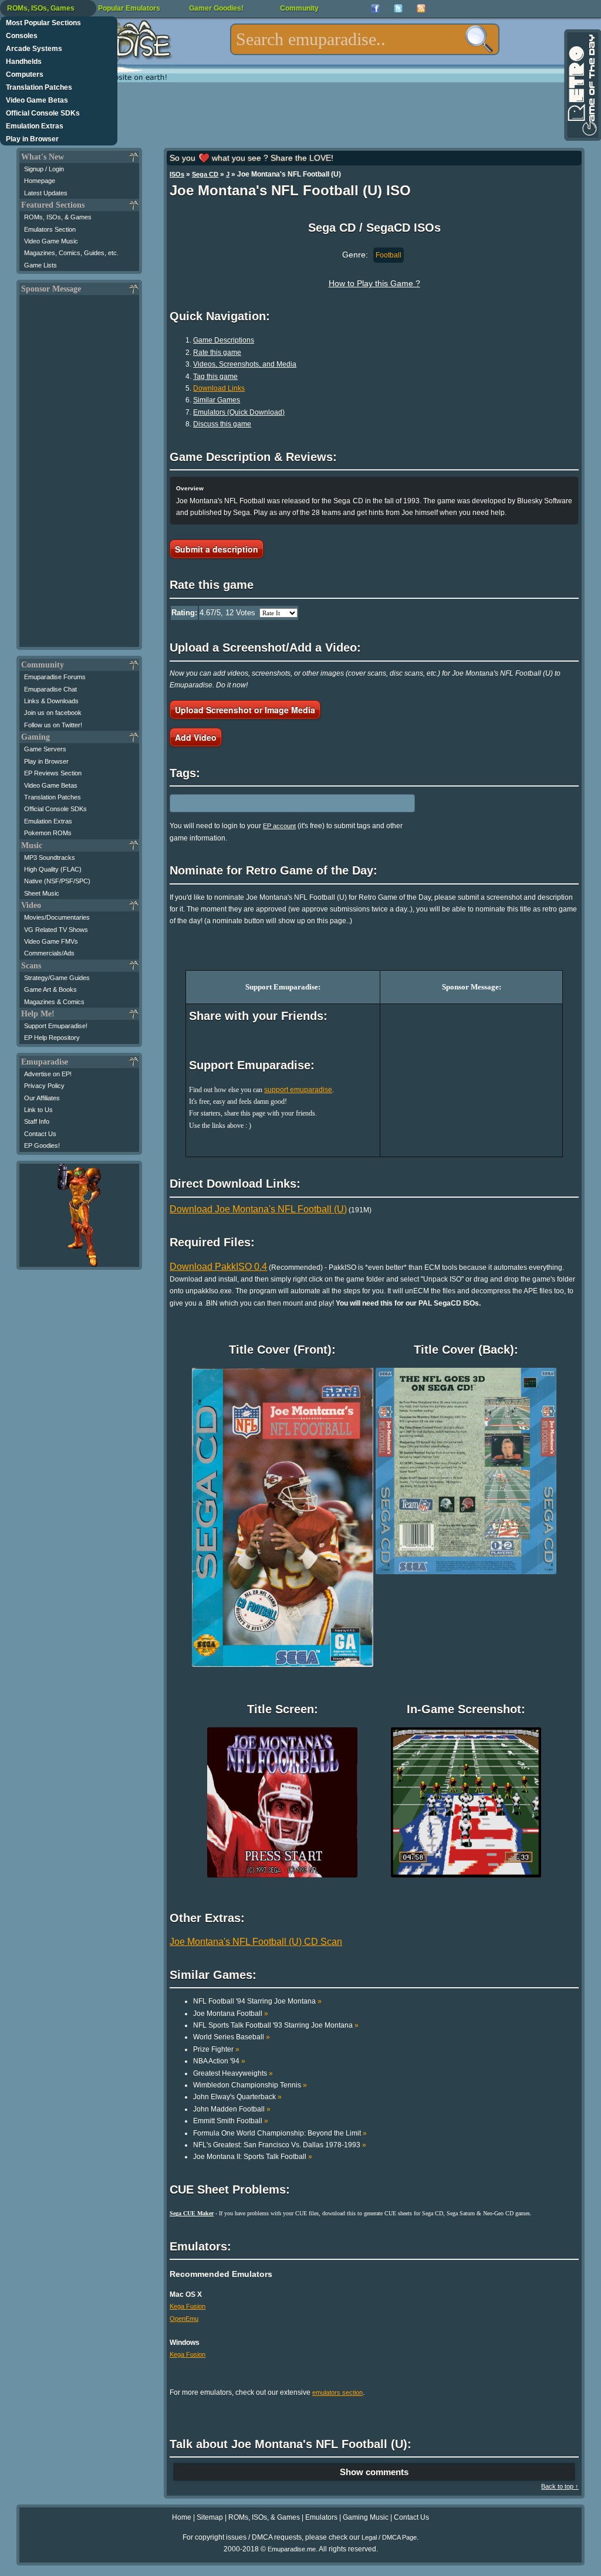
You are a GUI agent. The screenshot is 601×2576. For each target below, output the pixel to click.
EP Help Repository (52, 1038)
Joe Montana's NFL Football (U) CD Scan (256, 1942)
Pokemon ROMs (48, 833)
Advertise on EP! (48, 1074)
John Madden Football (232, 2109)
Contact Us (40, 1134)
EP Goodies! (42, 1145)
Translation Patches (39, 87)
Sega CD (205, 174)
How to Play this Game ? (374, 283)
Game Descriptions (224, 340)
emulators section (337, 2392)
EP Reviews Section (53, 773)
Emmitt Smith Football (231, 2121)
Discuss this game (222, 424)
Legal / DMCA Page (389, 2537)
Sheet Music (42, 893)
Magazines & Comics (54, 1002)
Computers (25, 74)
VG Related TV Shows (56, 930)
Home (182, 2517)
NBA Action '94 (219, 2061)
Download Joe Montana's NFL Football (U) (258, 1209)
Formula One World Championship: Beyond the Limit (280, 2133)
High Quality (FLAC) (53, 869)
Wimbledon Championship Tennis (250, 2085)
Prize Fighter (216, 2049)
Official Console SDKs (43, 113)
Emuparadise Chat (50, 689)
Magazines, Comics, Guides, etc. (71, 253)
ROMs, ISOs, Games (41, 8)
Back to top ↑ (560, 2486)
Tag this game (215, 377)
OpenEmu (184, 2319)
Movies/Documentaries (57, 917)
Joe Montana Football (231, 2014)
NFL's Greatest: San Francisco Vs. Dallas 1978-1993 (280, 2145)
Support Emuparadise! (56, 1026)
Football (389, 255)
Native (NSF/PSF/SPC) (57, 881)
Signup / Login (44, 169)
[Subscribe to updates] (421, 9)
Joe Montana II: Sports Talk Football (253, 2157)
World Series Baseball (232, 2037)
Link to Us (38, 1110)
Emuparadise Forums (55, 677)
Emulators (321, 2517)
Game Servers (45, 749)
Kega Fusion (188, 2306)
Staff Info (37, 1121)
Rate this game (217, 352)
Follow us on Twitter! (53, 725)
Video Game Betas (37, 100)
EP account (279, 826)
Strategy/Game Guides (57, 978)
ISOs (177, 174)
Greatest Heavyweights (233, 2073)
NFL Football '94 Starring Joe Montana (257, 2001)
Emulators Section (50, 229)
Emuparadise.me (292, 2549)
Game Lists (40, 265)
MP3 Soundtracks (50, 857)
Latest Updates (46, 193)
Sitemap (210, 2517)
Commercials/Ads (49, 953)
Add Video (196, 737)
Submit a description (217, 549)
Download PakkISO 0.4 (218, 1267)
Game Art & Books (50, 989)
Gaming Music (366, 2517)
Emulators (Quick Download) (239, 412)
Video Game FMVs (51, 941)
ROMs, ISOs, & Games (58, 217)
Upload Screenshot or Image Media (245, 710)
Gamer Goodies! (216, 8)
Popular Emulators (129, 8)
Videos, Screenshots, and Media (245, 364)
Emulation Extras (35, 126)
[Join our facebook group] (375, 9)
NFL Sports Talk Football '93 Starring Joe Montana (276, 2025)
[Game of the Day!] (582, 85)
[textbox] (365, 39)
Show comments (374, 2472)
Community (299, 8)
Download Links (219, 388)
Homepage (40, 181)
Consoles (22, 36)
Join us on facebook (53, 713)
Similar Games (217, 400)
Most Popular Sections (43, 23)
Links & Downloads (51, 701)
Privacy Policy (44, 1086)
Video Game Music (51, 241)
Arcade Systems (34, 49)
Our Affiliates (42, 1098)
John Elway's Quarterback (237, 2097)
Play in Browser (32, 139)
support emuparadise (298, 1090)
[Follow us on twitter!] (398, 9)
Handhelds (24, 62)
